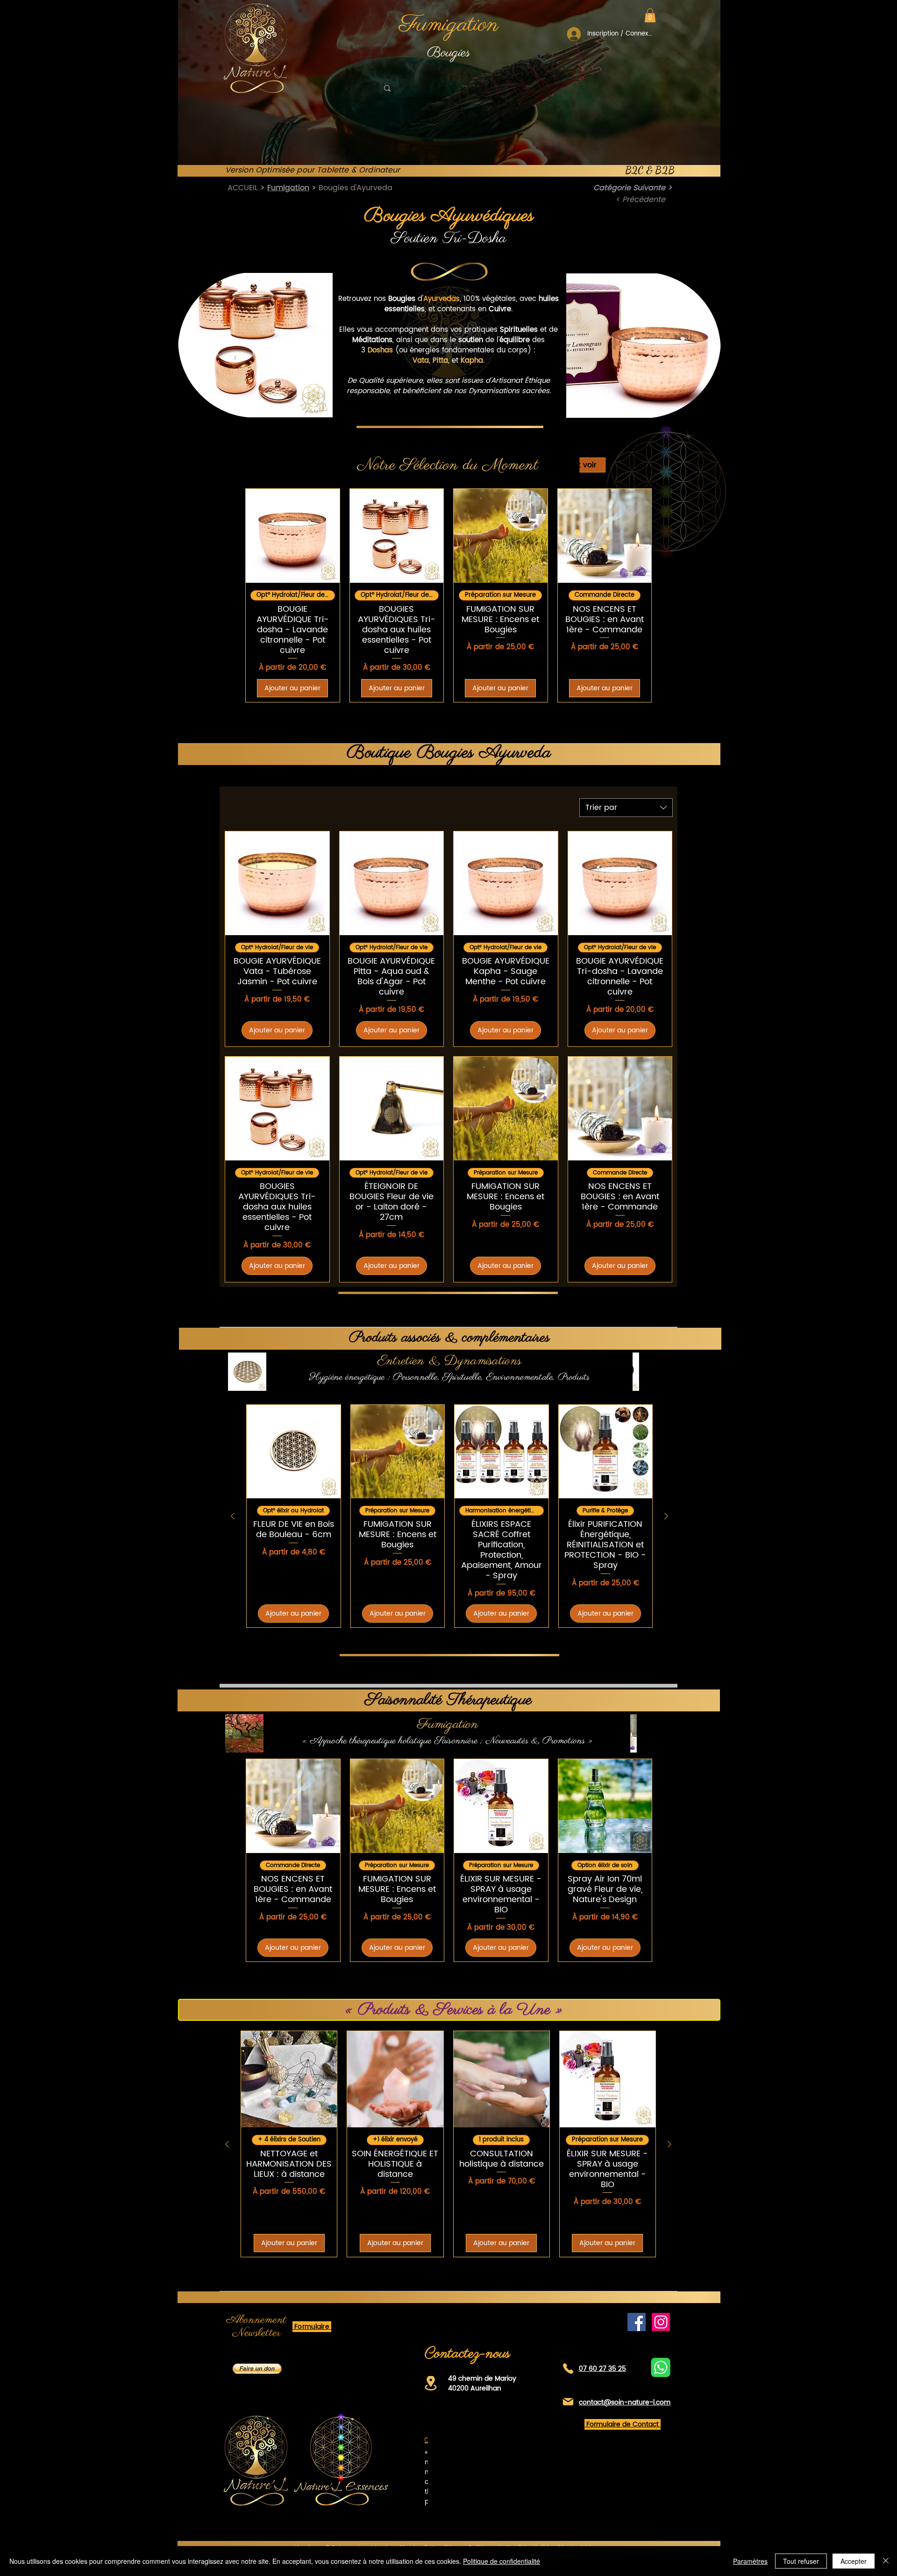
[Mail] (568, 2402)
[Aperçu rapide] (293, 536)
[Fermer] (886, 2561)
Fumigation (288, 188)
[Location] (431, 2383)
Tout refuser (801, 2561)
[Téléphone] (568, 2369)
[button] (650, 15)
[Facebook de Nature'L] (637, 2322)
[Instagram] (661, 2322)
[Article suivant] (666, 1516)
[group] (448, 595)
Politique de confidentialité (502, 2561)
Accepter (854, 2561)
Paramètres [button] (750, 2561)
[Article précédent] (233, 1516)
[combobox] (626, 808)
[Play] (650, 89)
